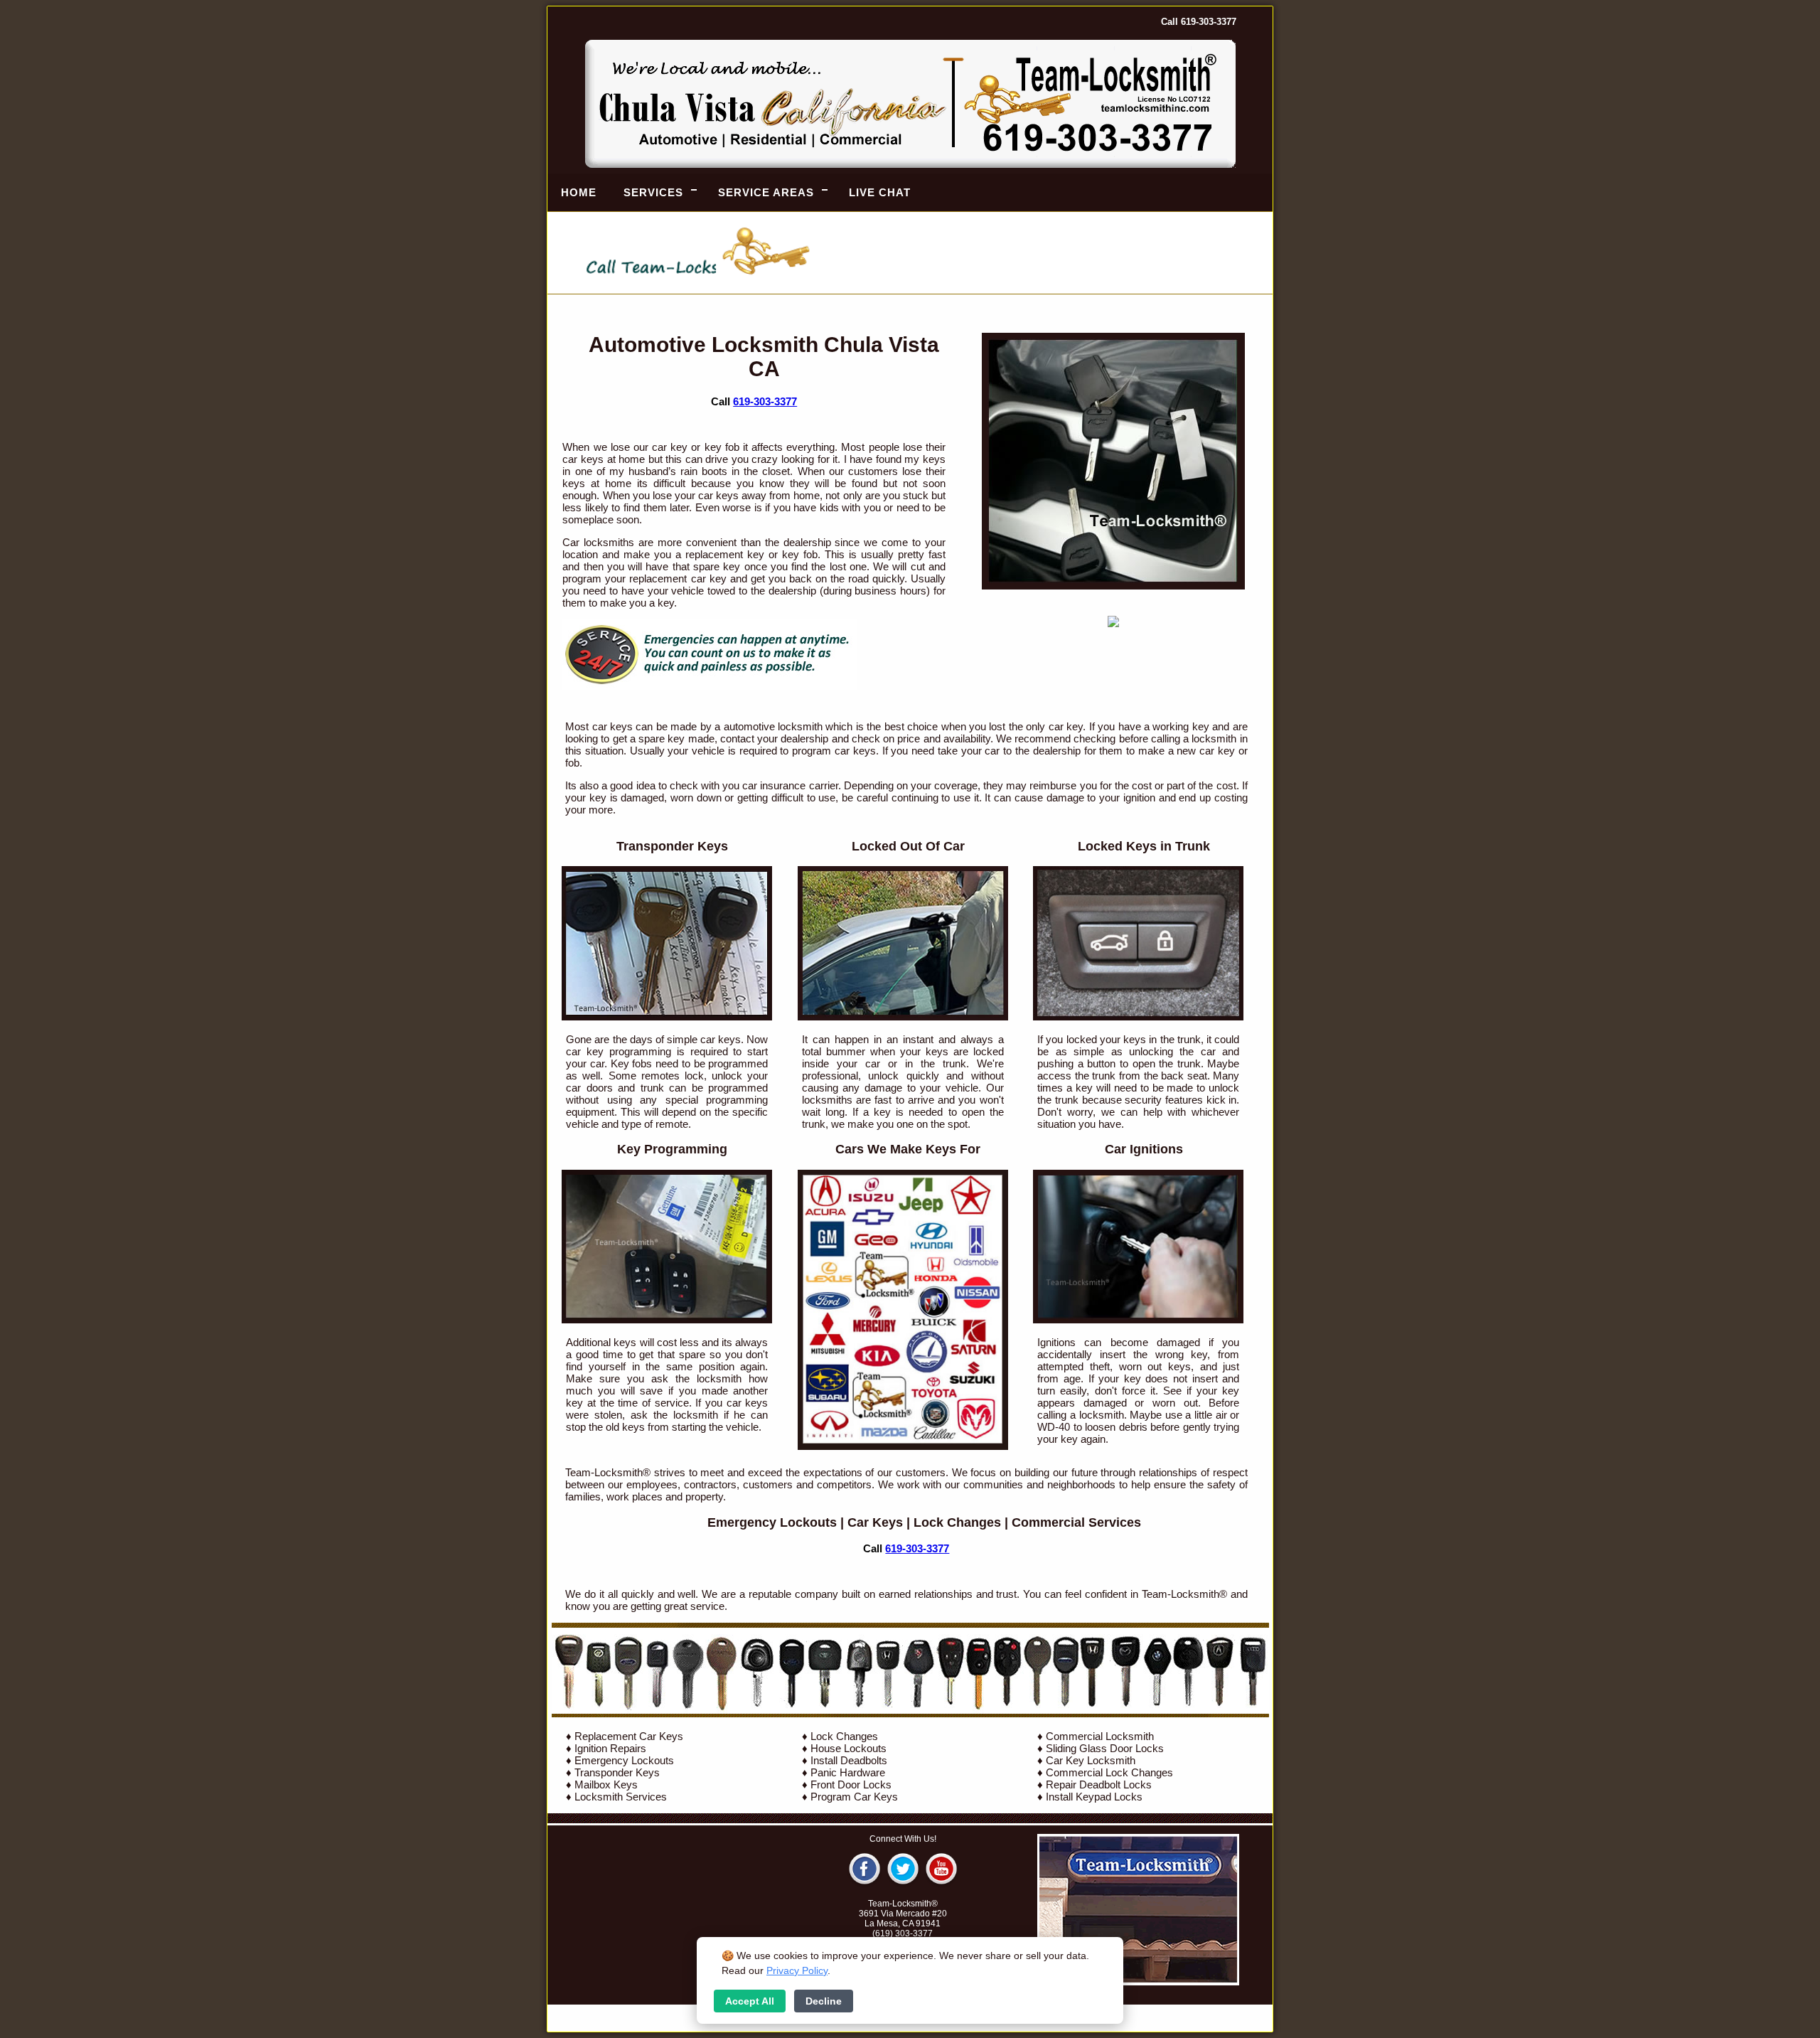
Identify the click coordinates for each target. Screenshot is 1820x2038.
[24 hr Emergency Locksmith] (710, 686)
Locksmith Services (621, 1797)
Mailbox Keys (606, 1784)
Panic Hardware (848, 1772)
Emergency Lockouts (772, 1522)
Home (579, 192)
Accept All (750, 2001)
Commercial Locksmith (1100, 1736)
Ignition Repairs (610, 1748)
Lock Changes (957, 1522)
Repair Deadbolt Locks (1099, 1784)
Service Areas (766, 192)
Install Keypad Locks (1094, 1797)
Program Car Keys (854, 1797)
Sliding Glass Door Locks (1105, 1748)
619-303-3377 (765, 401)
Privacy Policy (797, 1970)
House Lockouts (849, 1748)
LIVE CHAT (880, 192)
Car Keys (875, 1522)
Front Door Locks (851, 1784)
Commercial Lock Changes (1109, 1772)
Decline (824, 2001)
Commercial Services (1076, 1522)
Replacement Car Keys (629, 1736)
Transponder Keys (617, 1772)
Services (653, 192)
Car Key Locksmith (1091, 1760)
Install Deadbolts (849, 1760)
